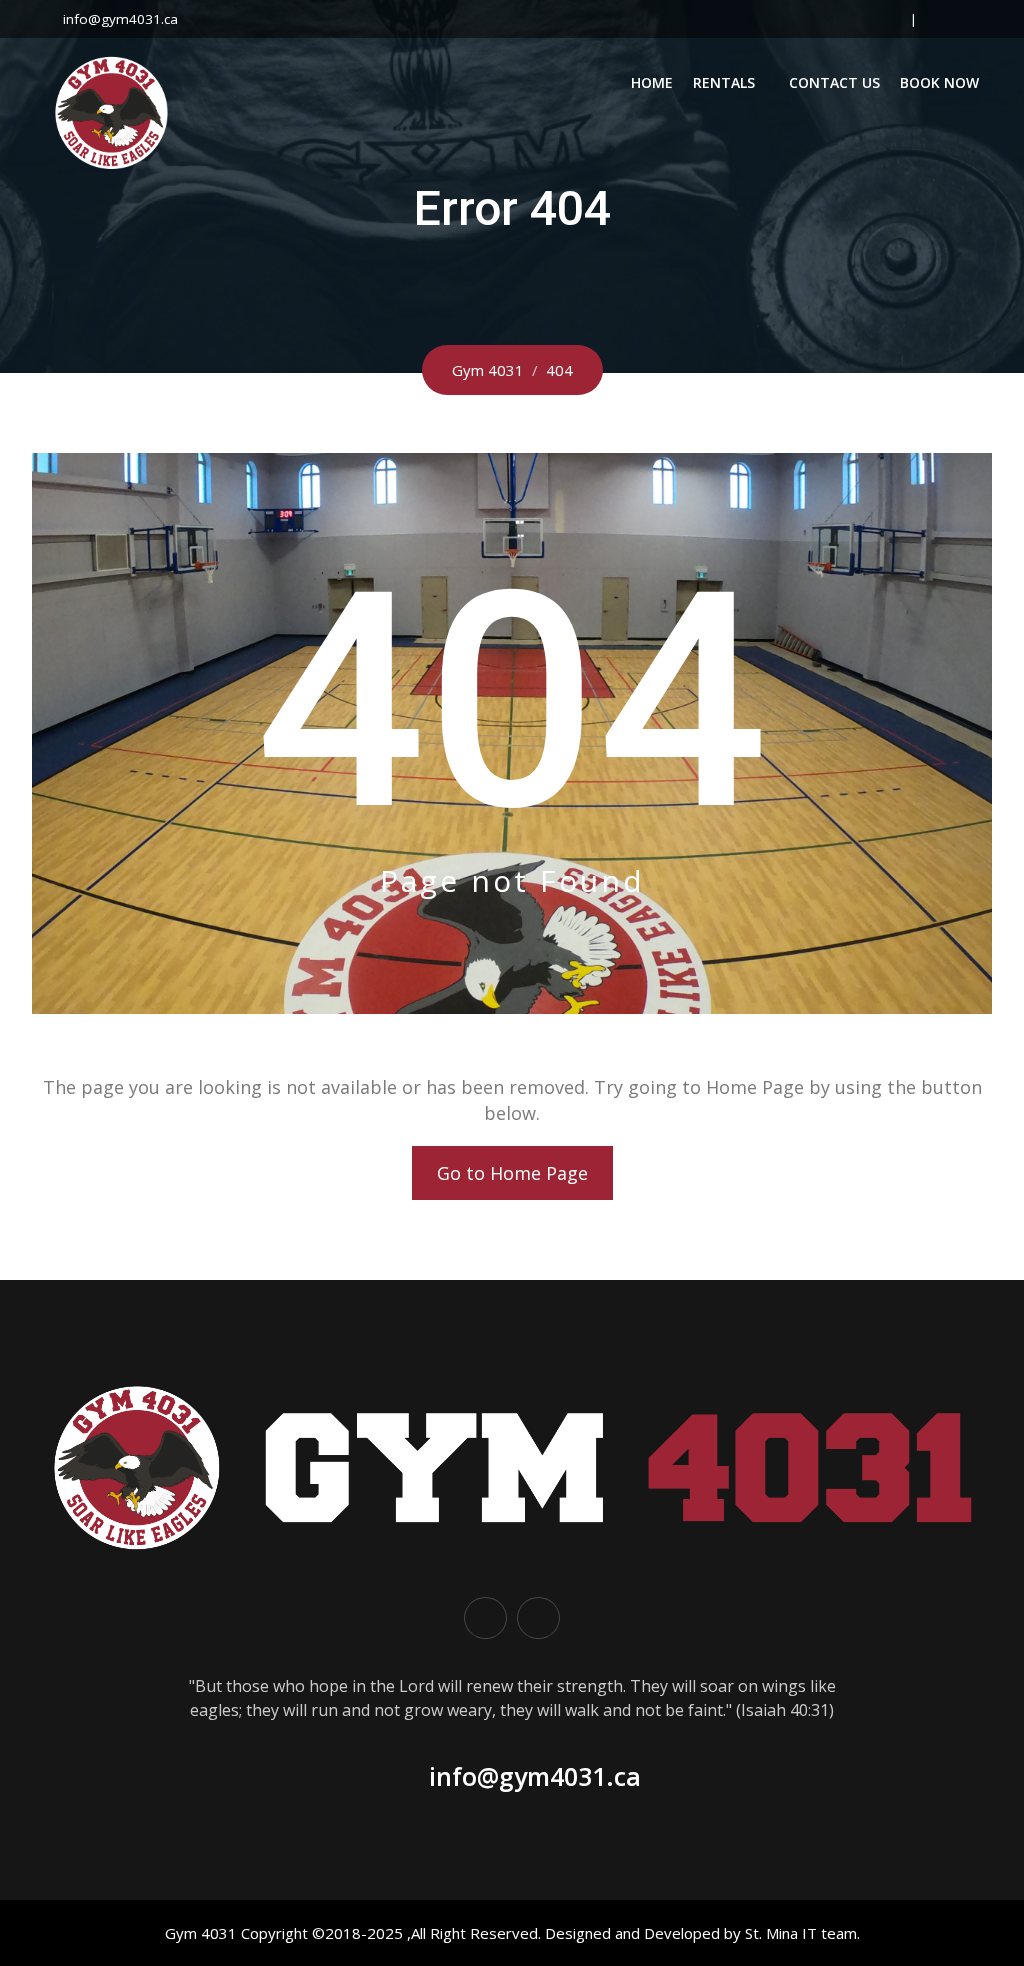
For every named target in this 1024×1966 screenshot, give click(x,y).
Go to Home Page (512, 1173)
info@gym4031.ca (120, 19)
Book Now (939, 82)
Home (652, 82)
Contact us (834, 82)
